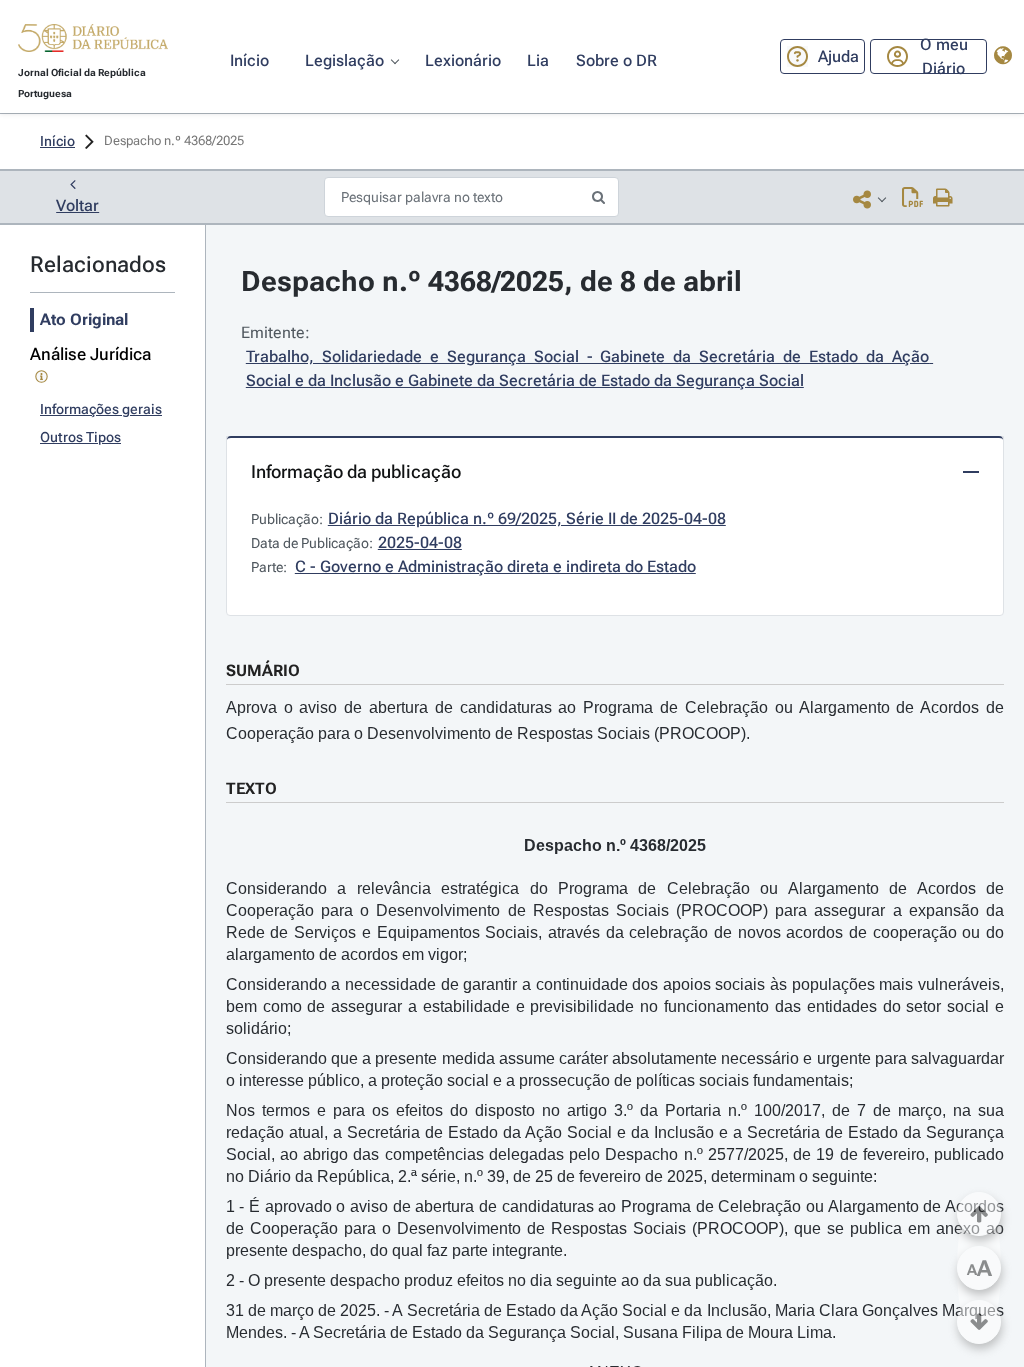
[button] (93, 41)
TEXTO (251, 788)
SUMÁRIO (263, 670)
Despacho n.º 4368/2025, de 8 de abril (491, 281)
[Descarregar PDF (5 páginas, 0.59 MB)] (912, 199)
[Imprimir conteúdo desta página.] (943, 199)
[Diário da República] (93, 42)
